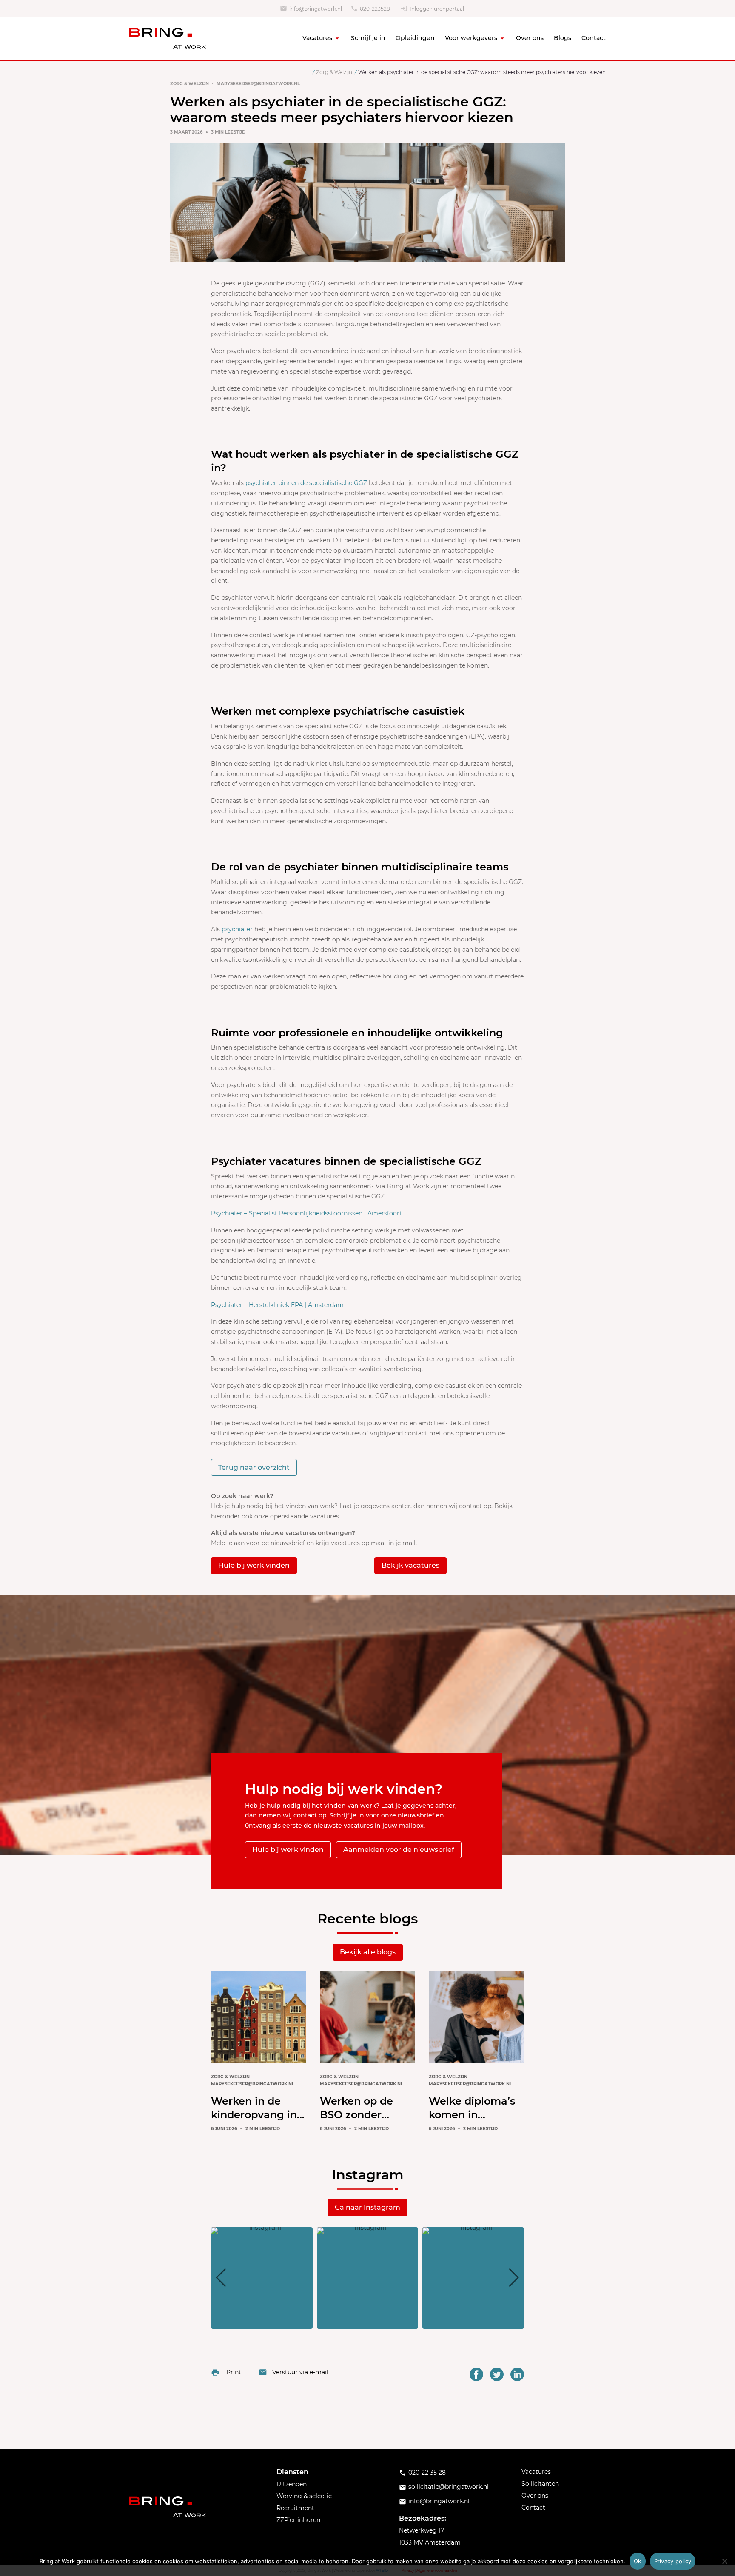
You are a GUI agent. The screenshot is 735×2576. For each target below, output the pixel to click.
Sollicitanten (540, 2484)
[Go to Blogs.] (308, 72)
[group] (262, 2278)
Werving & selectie (304, 2496)
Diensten (292, 2472)
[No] (724, 2561)
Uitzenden (292, 2484)
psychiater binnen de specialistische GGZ (306, 483)
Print (234, 2372)
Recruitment (295, 2508)
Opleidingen (415, 38)
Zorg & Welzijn (189, 84)
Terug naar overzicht (254, 1468)
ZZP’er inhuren (298, 2520)
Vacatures (317, 38)
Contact (594, 38)
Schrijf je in (368, 38)
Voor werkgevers (471, 38)
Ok (638, 2561)
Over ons (530, 38)
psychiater (237, 929)
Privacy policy (673, 2561)
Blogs (563, 38)
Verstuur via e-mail (300, 2372)
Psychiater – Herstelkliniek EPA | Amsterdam (277, 1305)
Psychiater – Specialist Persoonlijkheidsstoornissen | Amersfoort (306, 1213)
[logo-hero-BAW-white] (168, 2507)
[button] (367, 2323)
